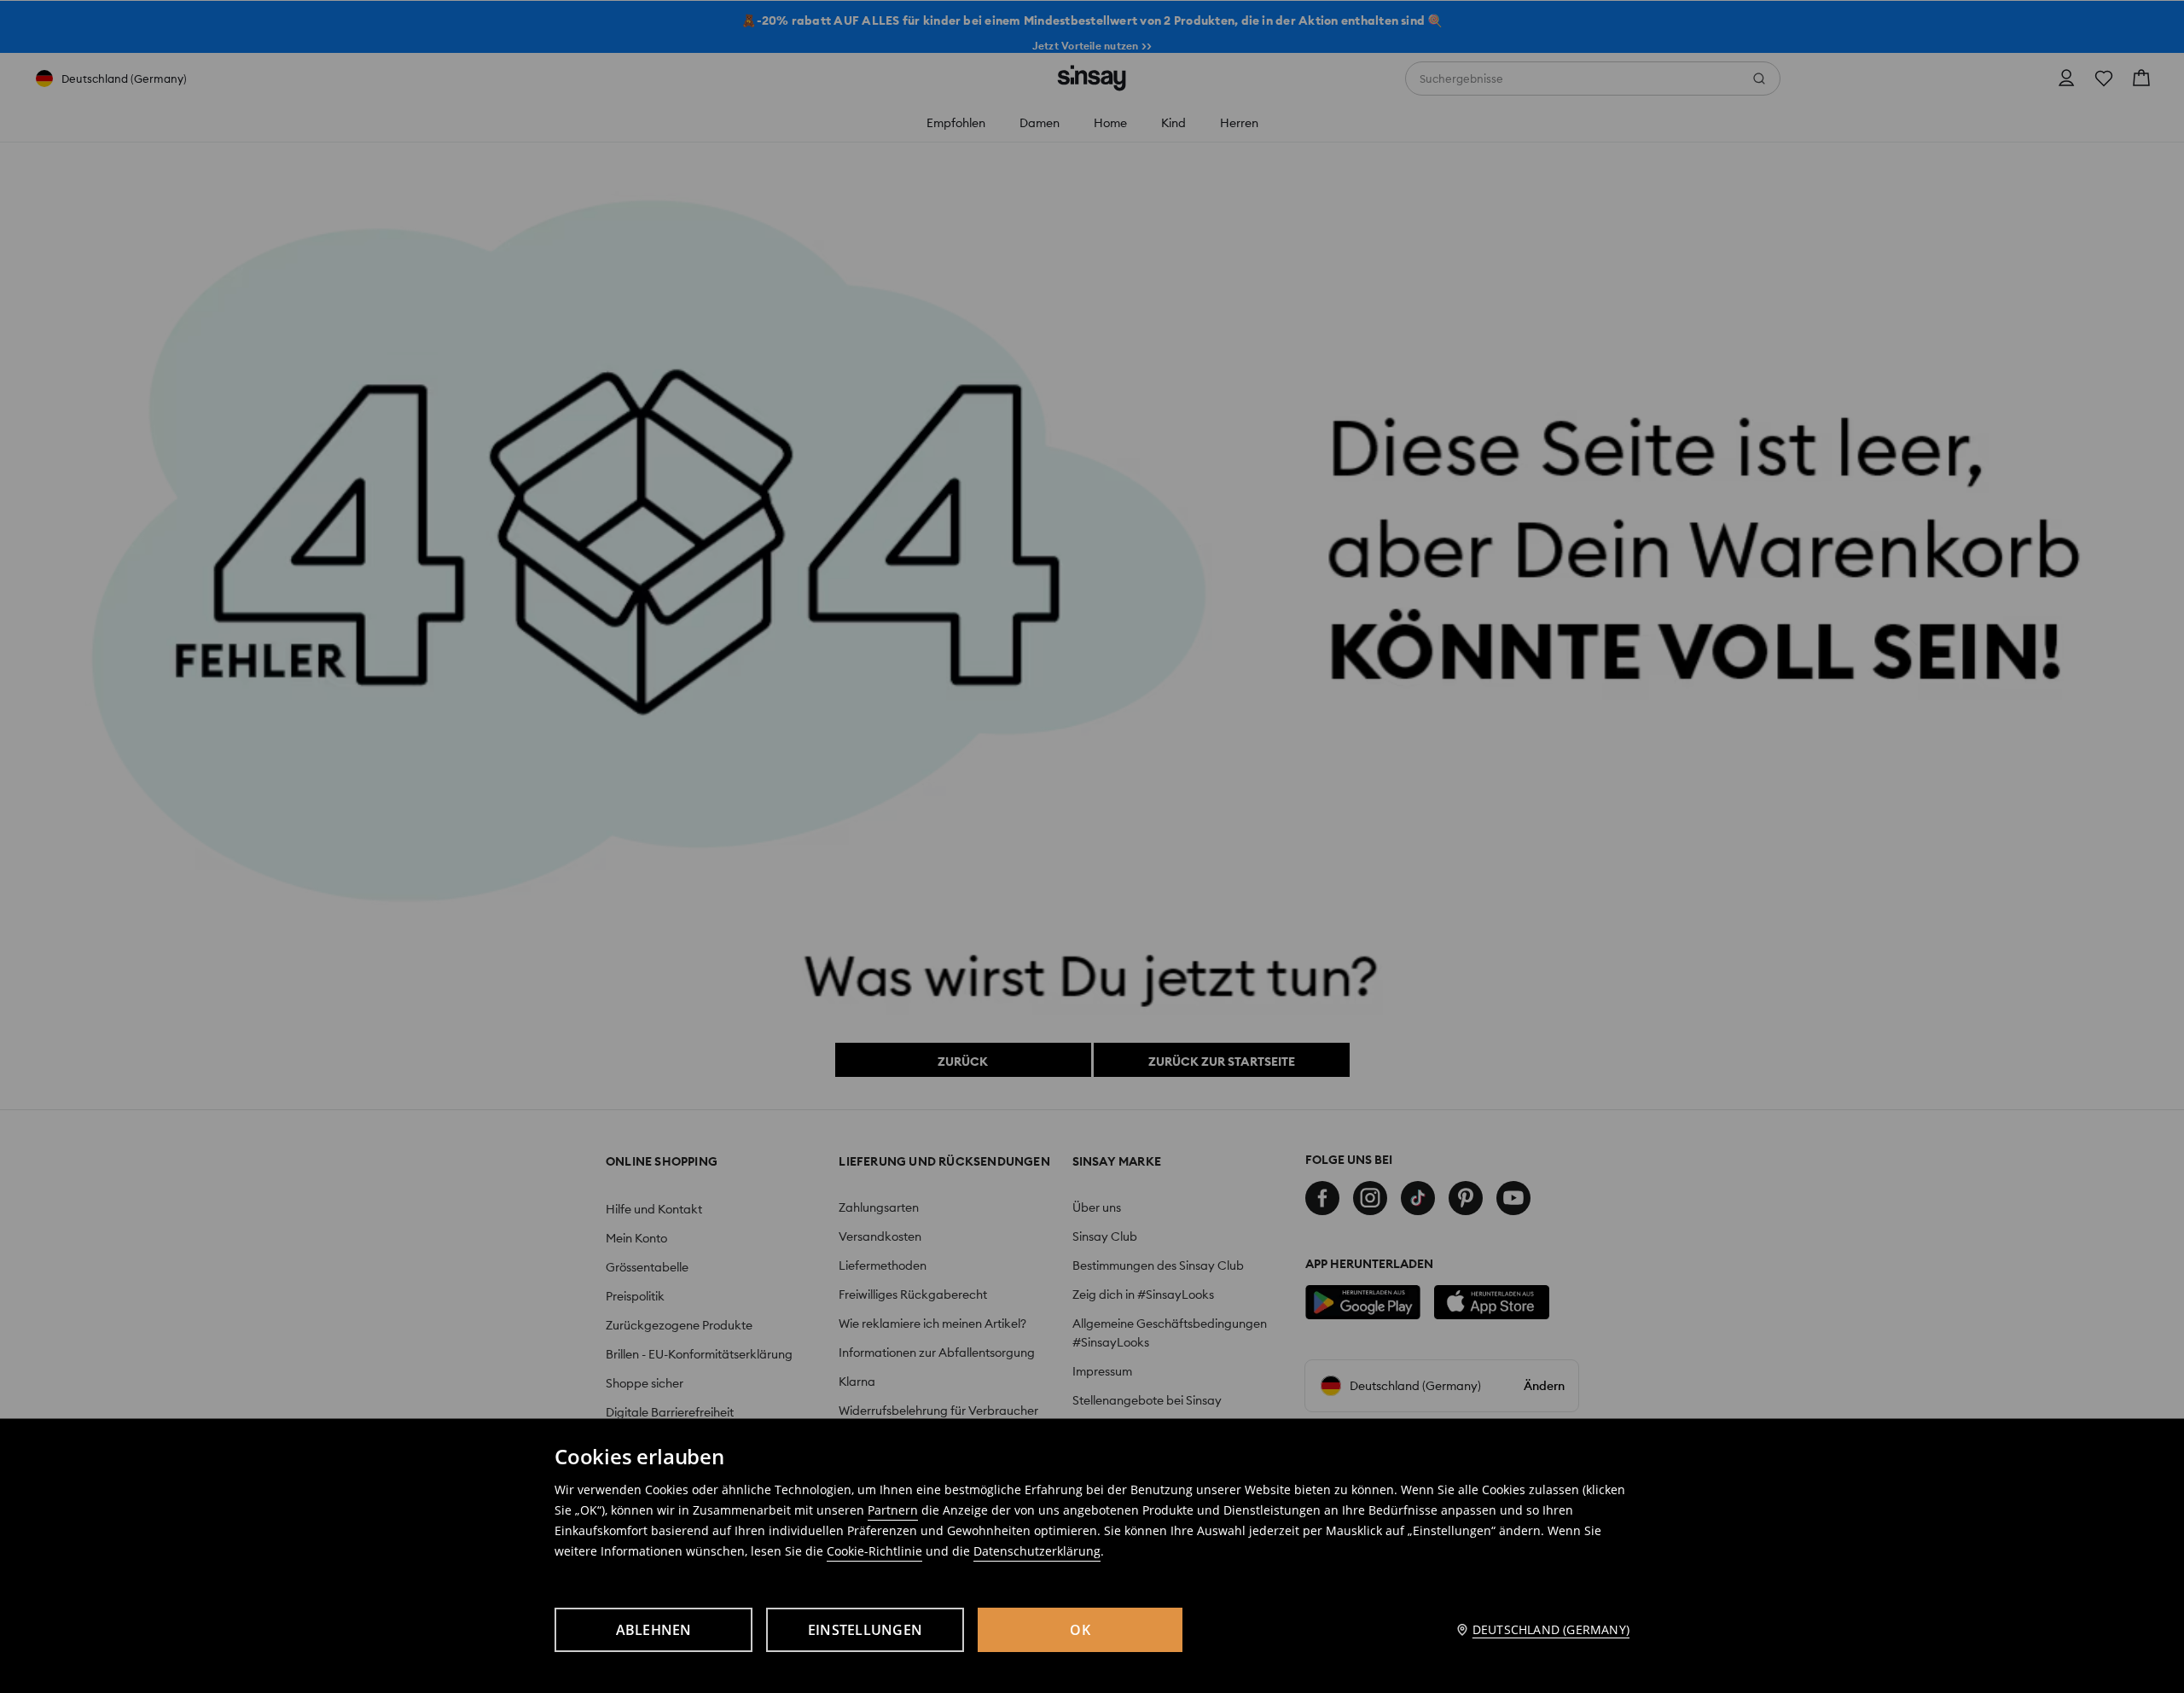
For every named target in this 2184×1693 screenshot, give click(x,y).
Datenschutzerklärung (1037, 1551)
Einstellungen (865, 1630)
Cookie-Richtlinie (874, 1551)
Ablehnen (654, 1630)
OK (1080, 1630)
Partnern (893, 1510)
